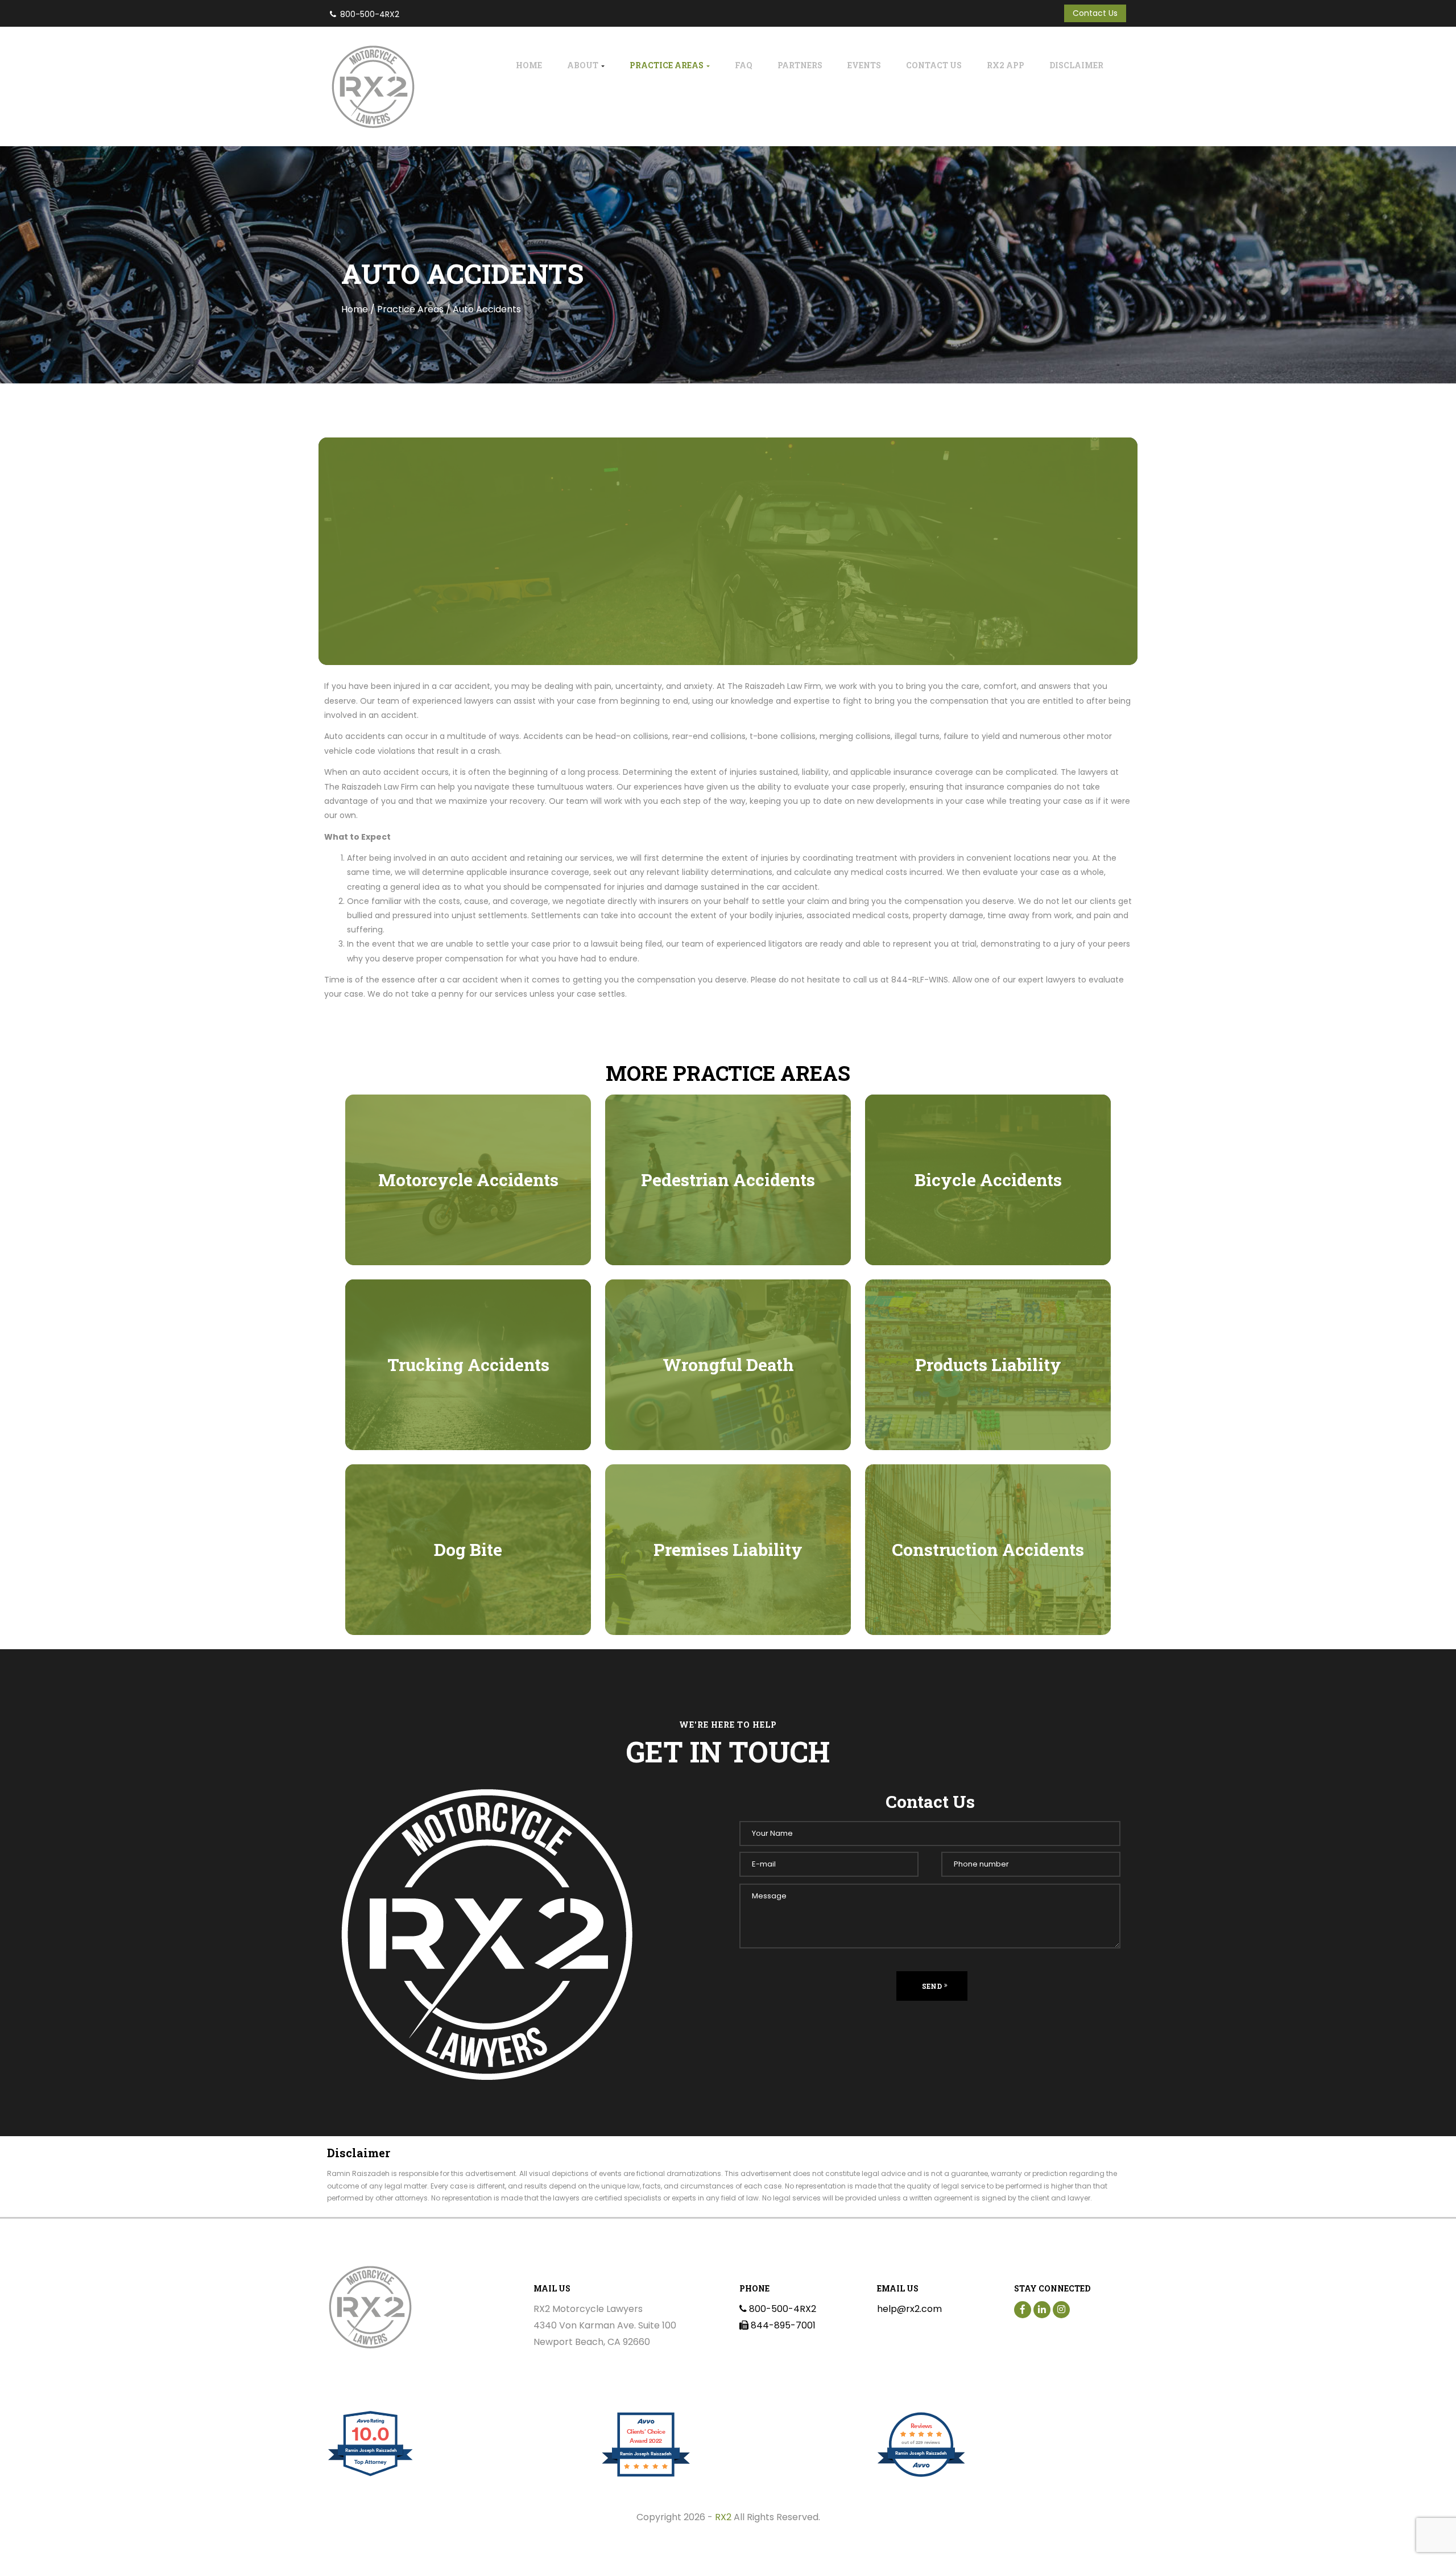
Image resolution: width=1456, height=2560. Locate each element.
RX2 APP (1006, 65)
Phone (754, 2288)
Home (529, 65)
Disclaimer (1076, 65)
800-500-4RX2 (370, 14)
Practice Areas (667, 65)
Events (864, 65)
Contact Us (1095, 13)
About (584, 65)
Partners (800, 65)
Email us (898, 2288)
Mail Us (552, 2288)
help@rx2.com (909, 2309)
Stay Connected (1052, 2288)
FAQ (744, 65)
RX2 (723, 2517)
